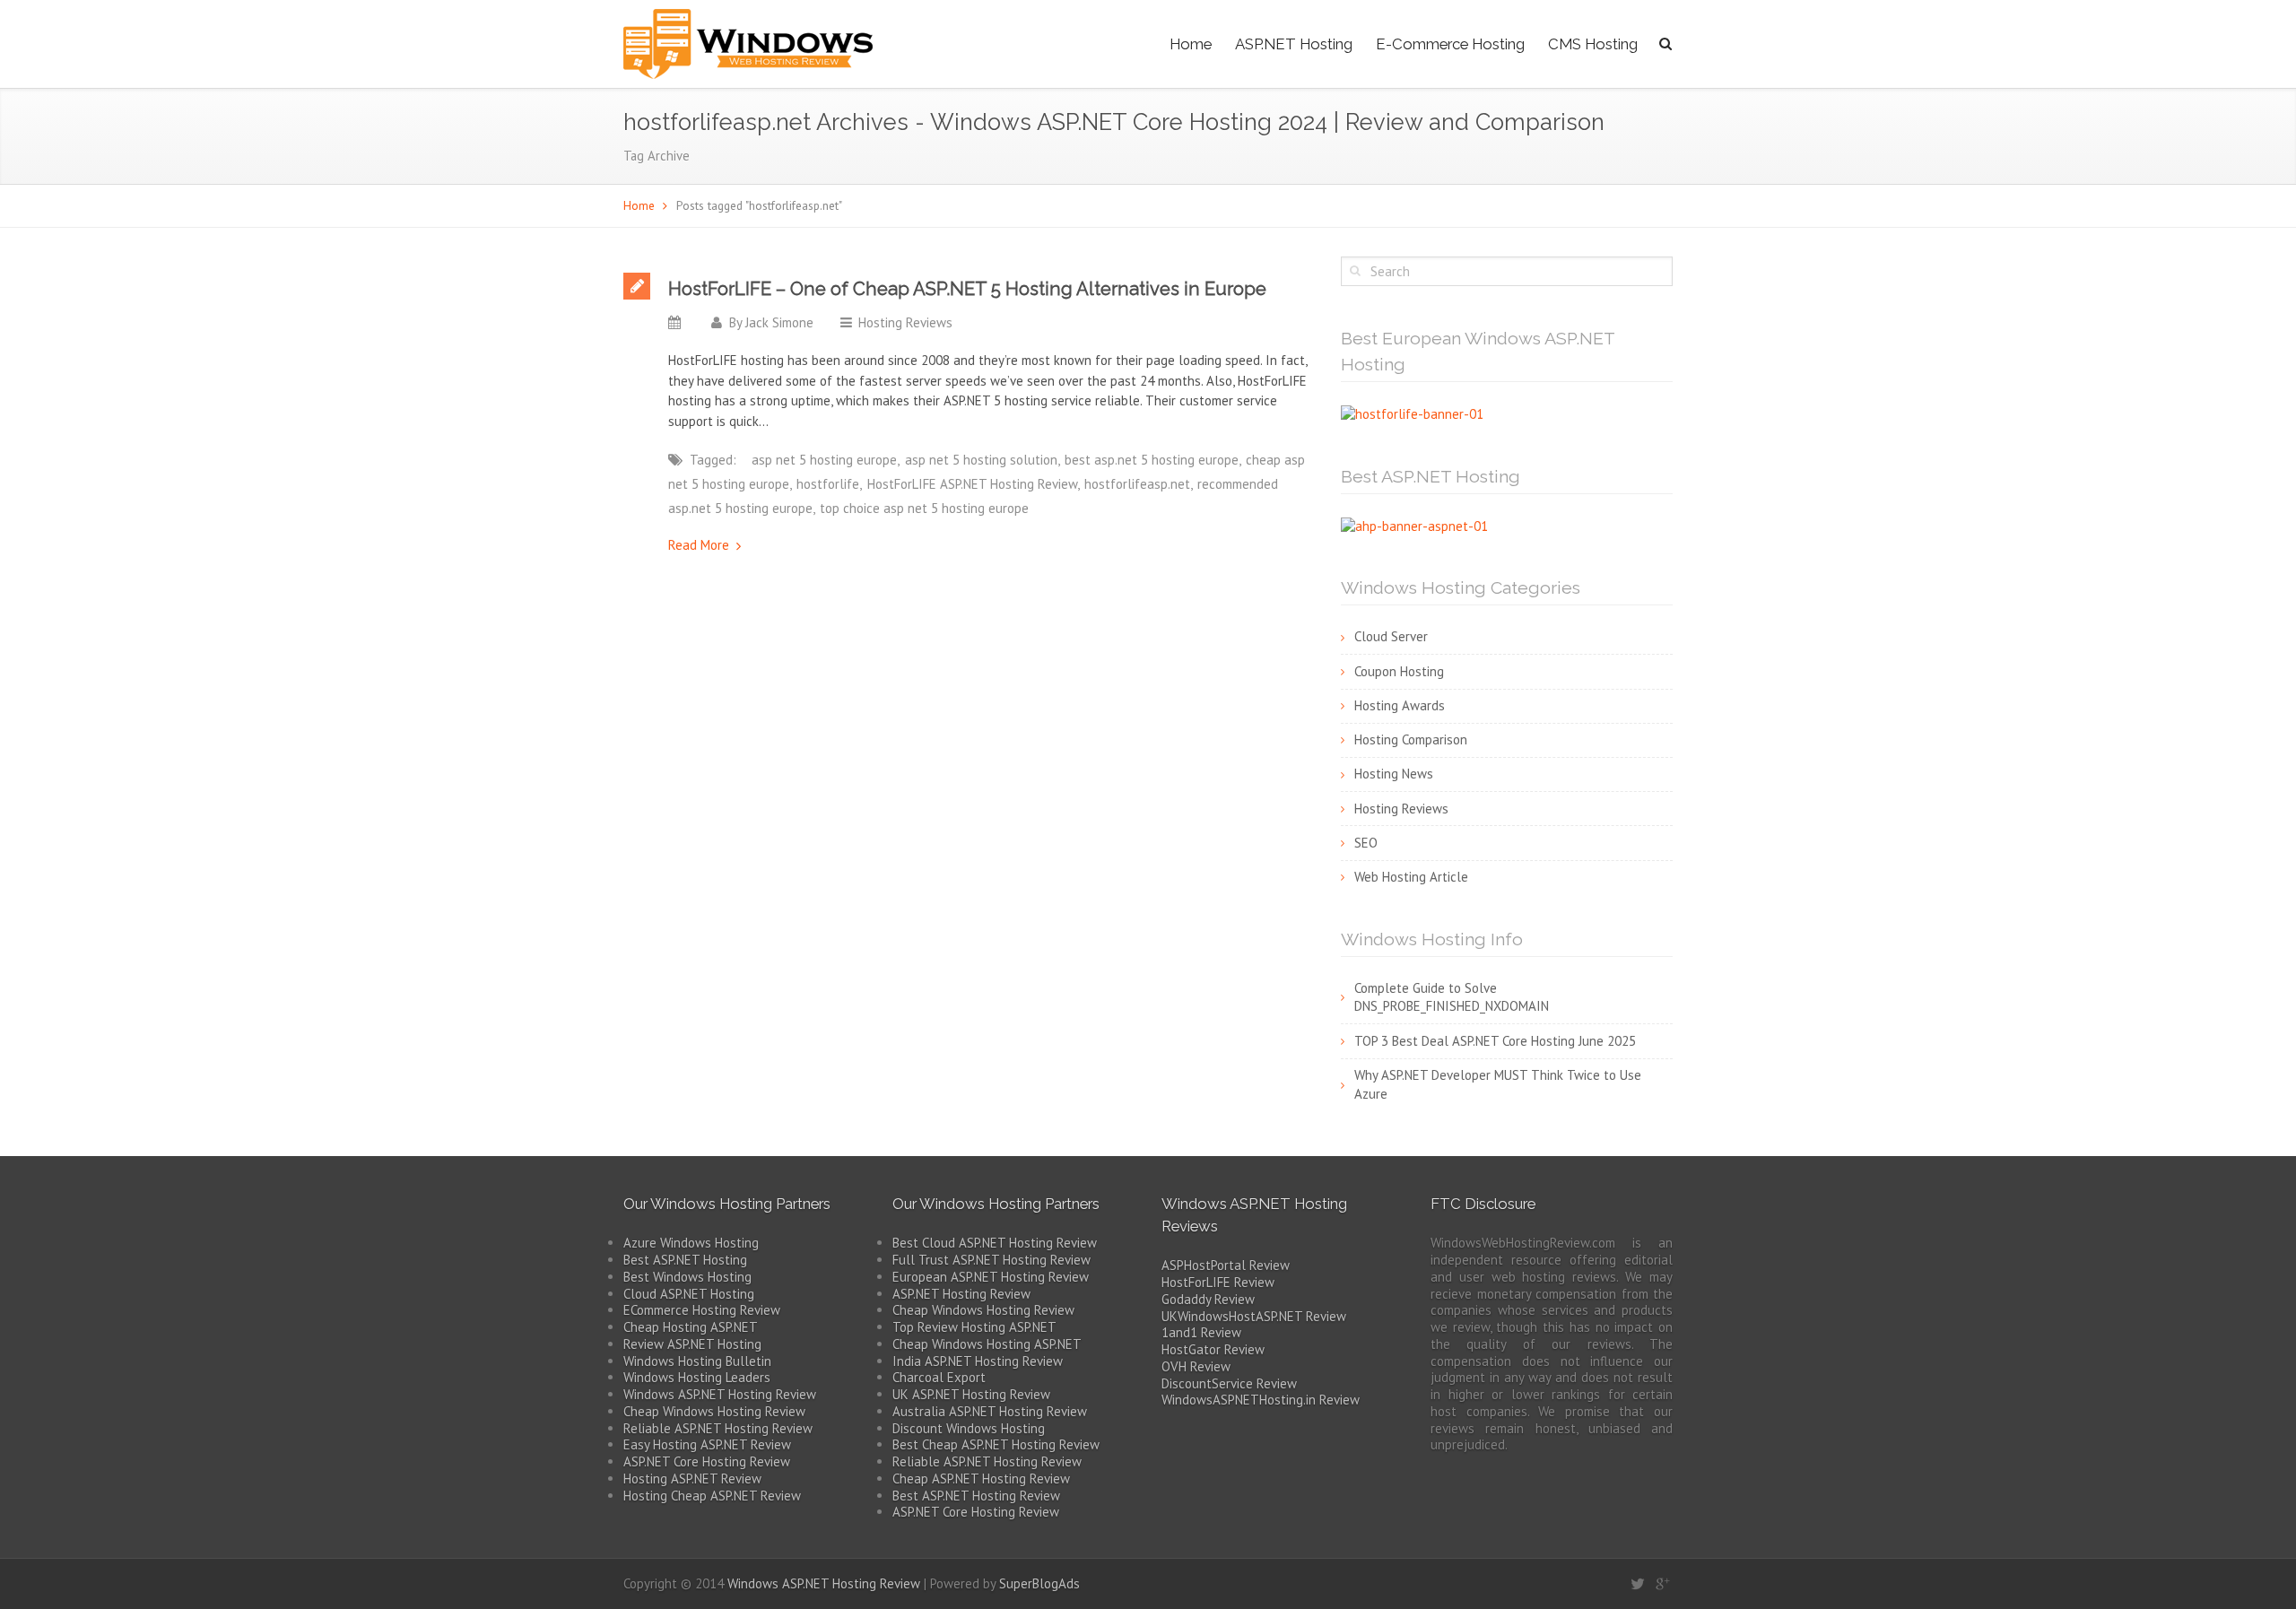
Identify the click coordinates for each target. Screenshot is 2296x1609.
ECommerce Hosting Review (702, 1310)
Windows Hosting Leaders (697, 1377)
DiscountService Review (1229, 1383)
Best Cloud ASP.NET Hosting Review (995, 1243)
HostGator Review (1213, 1349)
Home (1191, 44)
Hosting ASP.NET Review (692, 1479)
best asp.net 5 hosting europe (1152, 460)
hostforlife (828, 484)
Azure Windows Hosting (691, 1243)
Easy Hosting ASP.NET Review (707, 1444)
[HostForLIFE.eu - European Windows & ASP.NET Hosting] (1412, 413)
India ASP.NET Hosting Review (978, 1361)
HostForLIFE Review (1218, 1282)
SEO (1366, 843)
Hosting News (1394, 774)
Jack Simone (779, 322)
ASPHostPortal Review (1226, 1265)
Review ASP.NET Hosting (692, 1344)
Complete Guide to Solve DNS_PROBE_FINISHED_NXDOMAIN (1452, 997)
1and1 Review (1201, 1332)
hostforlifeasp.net (1137, 484)
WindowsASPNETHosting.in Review (1261, 1400)
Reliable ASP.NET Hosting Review (718, 1428)
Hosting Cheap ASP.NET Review (712, 1496)
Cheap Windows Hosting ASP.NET (987, 1344)
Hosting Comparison (1411, 739)
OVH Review (1196, 1366)
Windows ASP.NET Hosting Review (720, 1394)
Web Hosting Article (1411, 877)
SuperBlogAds (1039, 1583)
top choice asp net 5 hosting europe (924, 508)
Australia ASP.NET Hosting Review (990, 1411)
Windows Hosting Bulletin (697, 1361)
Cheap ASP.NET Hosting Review (981, 1479)
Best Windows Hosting (687, 1277)
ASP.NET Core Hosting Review (707, 1461)
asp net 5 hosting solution (981, 460)
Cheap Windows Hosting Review (714, 1411)
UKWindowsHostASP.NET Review (1254, 1316)
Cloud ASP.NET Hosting (689, 1294)
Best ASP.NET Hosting (685, 1260)
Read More (699, 545)
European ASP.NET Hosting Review (991, 1277)
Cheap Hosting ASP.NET (691, 1327)
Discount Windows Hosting (969, 1428)
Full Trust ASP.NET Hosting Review (991, 1260)
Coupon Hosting (1399, 671)
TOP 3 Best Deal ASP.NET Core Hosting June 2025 (1495, 1041)
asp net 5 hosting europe (824, 460)
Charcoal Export (939, 1377)
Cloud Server (1391, 636)
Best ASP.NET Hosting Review (976, 1496)
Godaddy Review (1208, 1299)
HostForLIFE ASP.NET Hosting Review (972, 484)
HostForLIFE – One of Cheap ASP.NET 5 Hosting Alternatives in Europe (967, 289)
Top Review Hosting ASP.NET (974, 1327)
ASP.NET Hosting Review (961, 1294)
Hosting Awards (1400, 705)
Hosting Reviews (905, 322)
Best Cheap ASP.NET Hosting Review (996, 1444)
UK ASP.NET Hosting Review (971, 1394)
